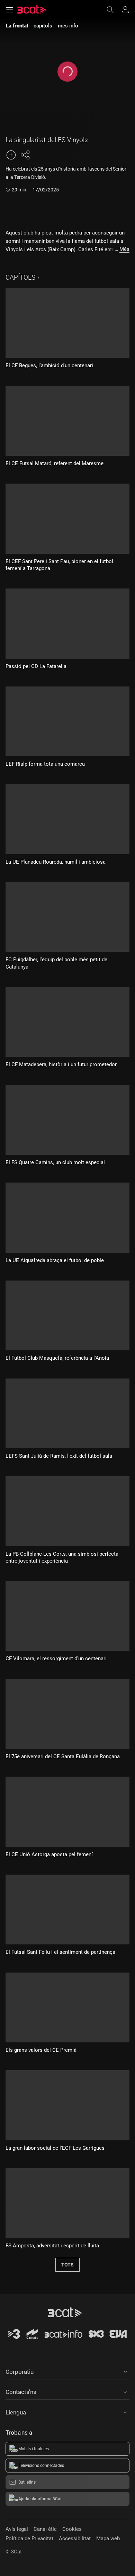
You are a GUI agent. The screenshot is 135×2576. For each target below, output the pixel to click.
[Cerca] (114, 10)
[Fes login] (125, 10)
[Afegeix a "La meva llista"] (11, 155)
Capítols (20, 277)
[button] (67, 2371)
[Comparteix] (25, 155)
